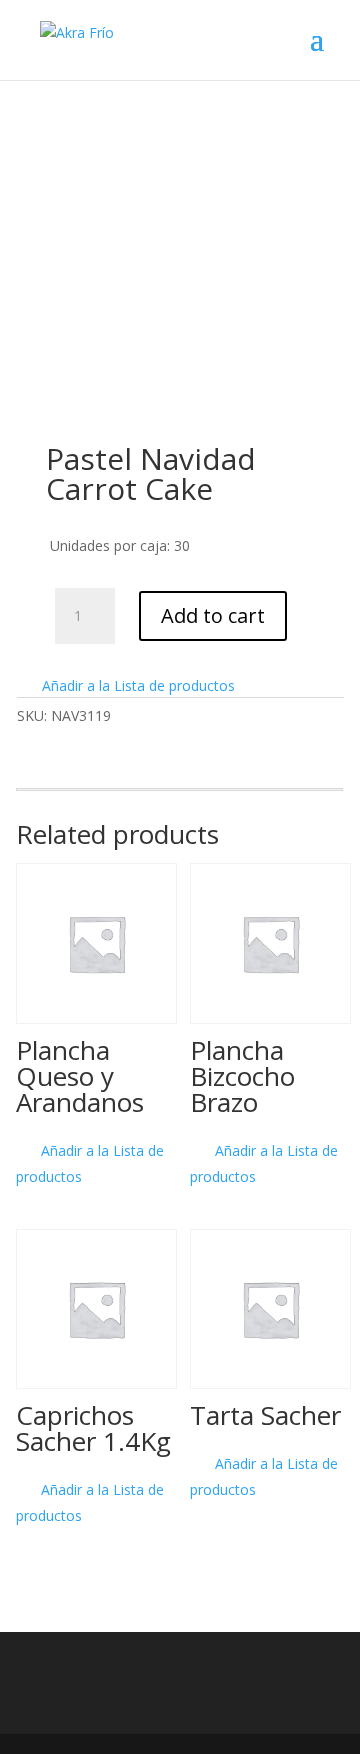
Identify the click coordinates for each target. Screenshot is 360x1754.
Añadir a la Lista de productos (136, 685)
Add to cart (213, 615)
